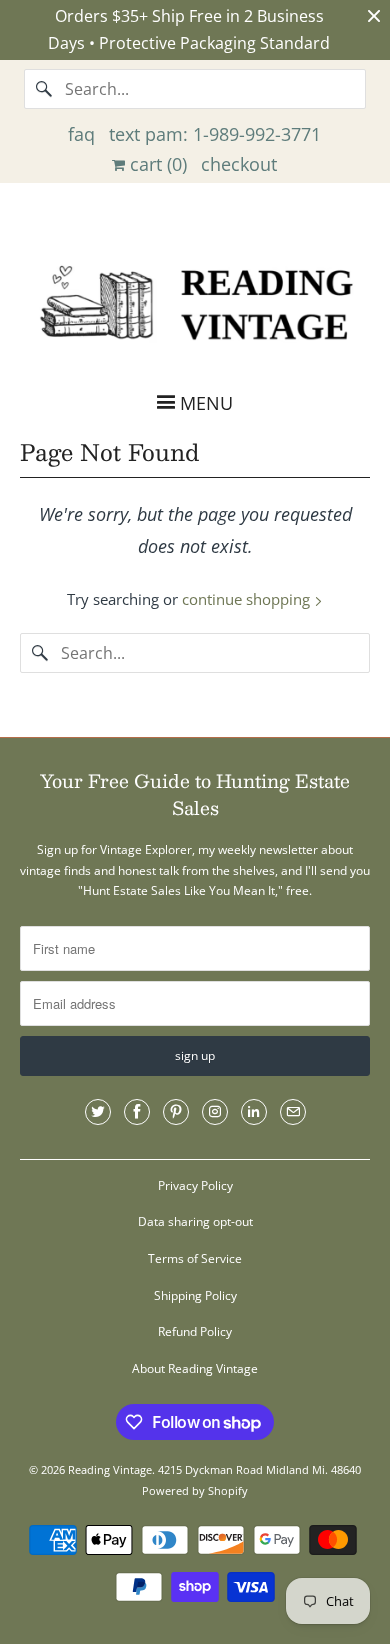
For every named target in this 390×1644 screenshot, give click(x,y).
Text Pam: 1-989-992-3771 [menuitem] (215, 134)
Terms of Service (195, 1258)
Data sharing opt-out (195, 1221)
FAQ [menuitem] (81, 134)
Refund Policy (195, 1331)
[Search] (44, 89)
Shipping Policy (195, 1295)
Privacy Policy (195, 1185)
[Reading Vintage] (195, 300)
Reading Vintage (110, 1469)
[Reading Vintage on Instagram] (215, 1112)
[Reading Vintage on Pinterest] (176, 1112)
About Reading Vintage (195, 1368)
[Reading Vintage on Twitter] (98, 1112)
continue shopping (248, 599)
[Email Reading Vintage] (293, 1112)
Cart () (156, 164)
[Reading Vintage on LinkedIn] (254, 1112)
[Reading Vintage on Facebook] (137, 1112)
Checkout (239, 164)
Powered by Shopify (195, 1490)
